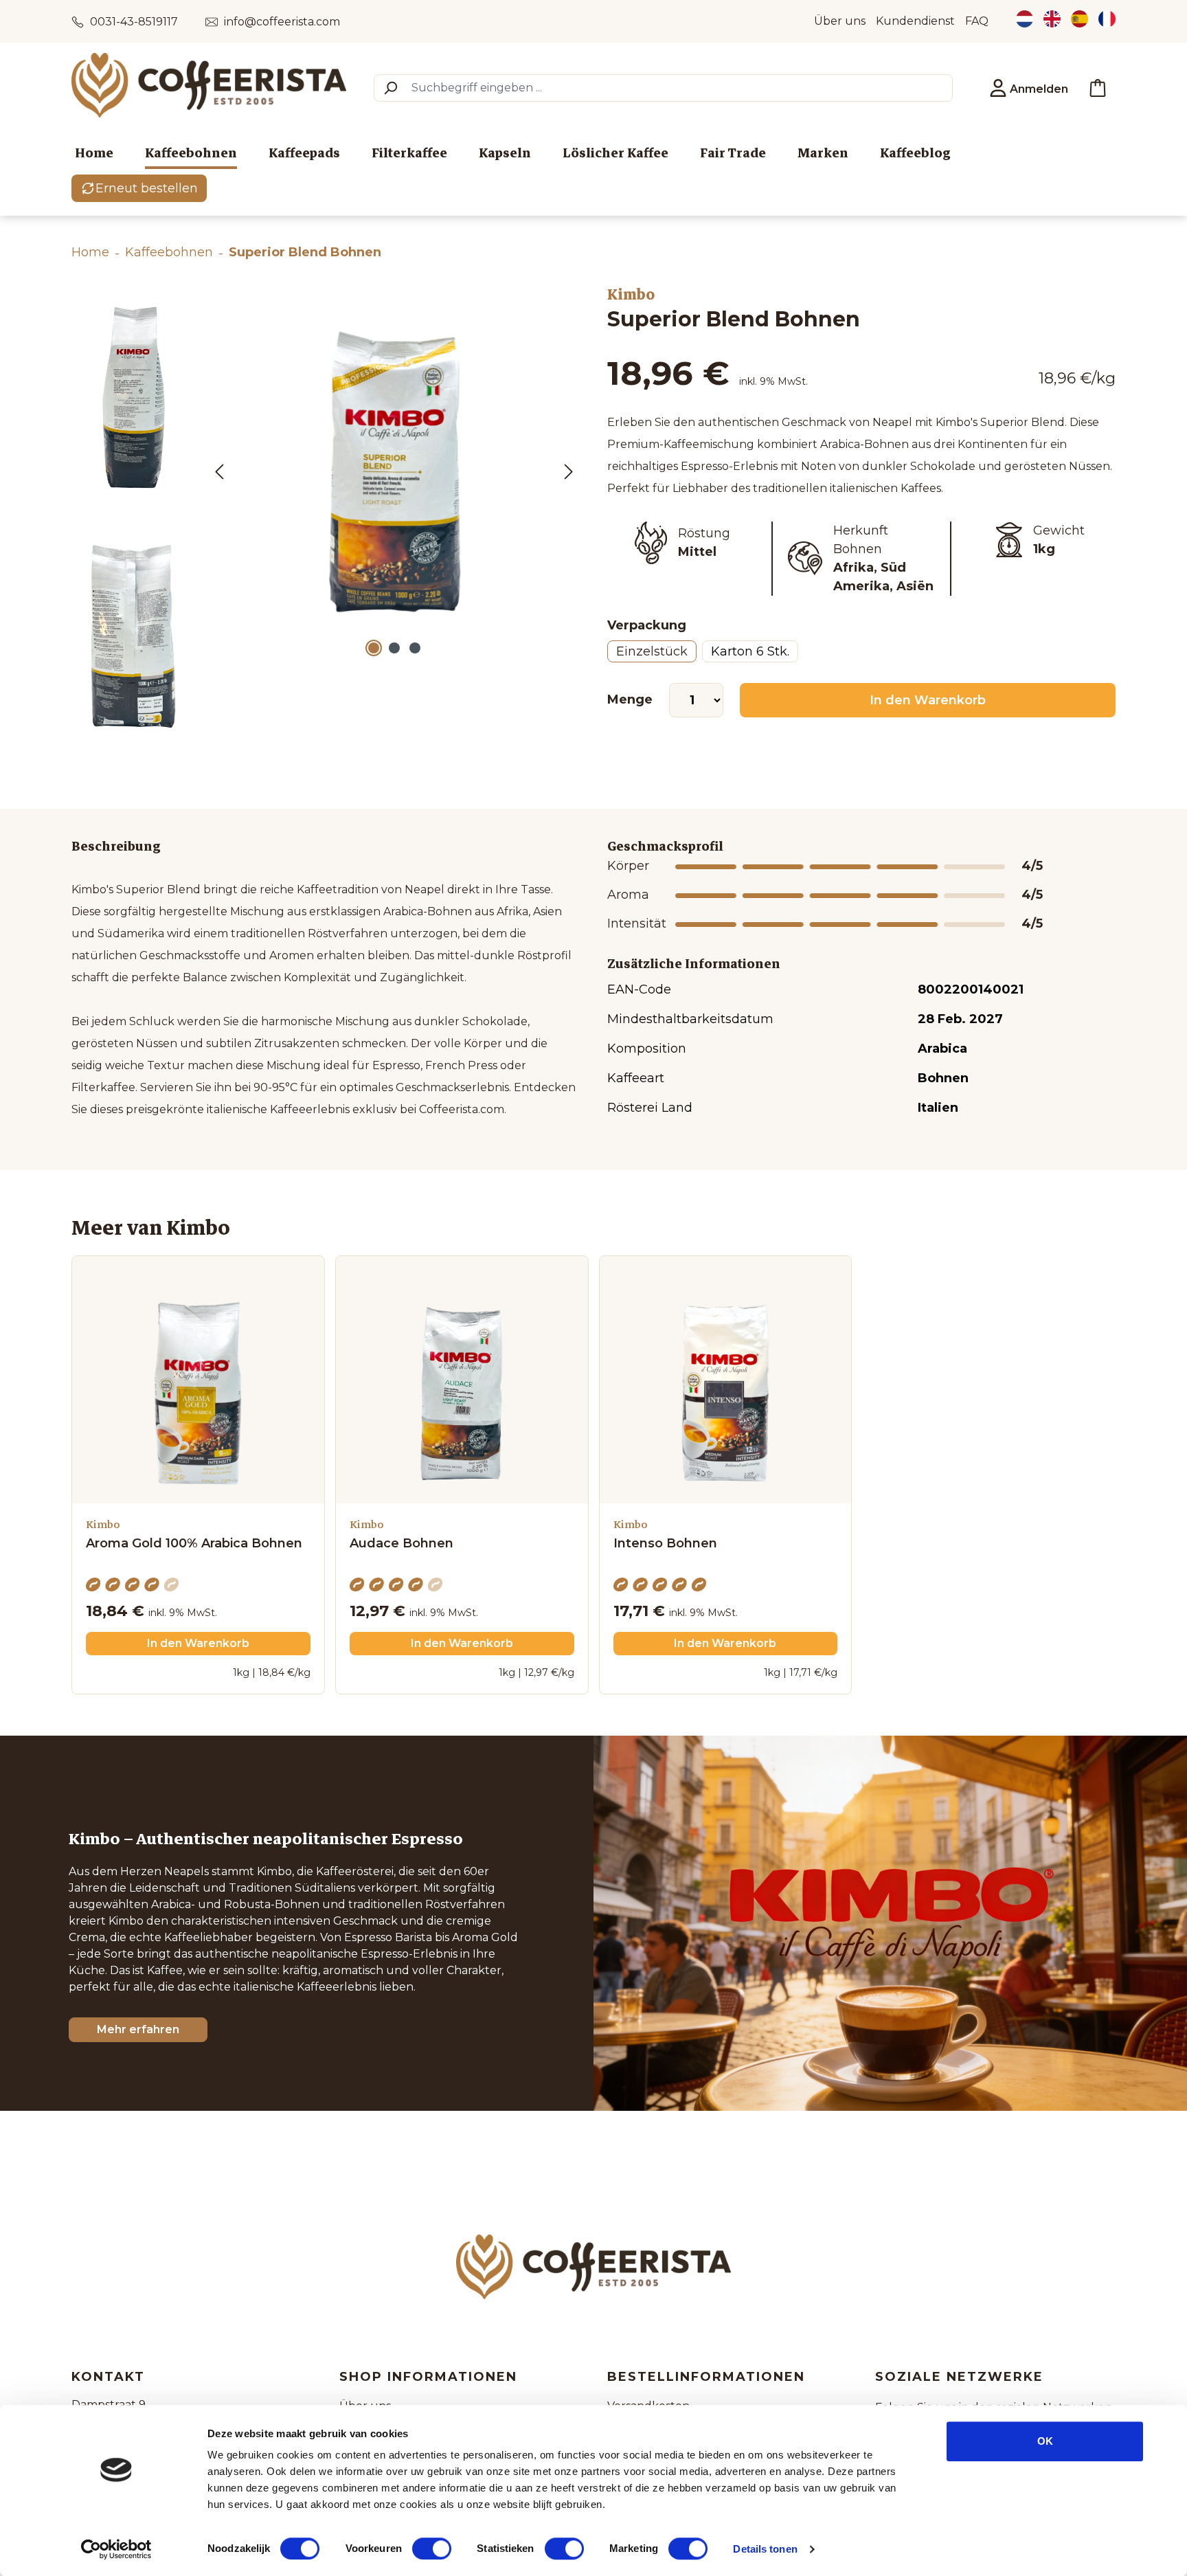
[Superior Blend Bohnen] (394, 471)
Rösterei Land (650, 1108)
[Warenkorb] (1098, 88)
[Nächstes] (569, 471)
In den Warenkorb (928, 700)
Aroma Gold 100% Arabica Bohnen (194, 1544)
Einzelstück (652, 651)
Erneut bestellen (147, 188)
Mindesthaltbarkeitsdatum (690, 1019)
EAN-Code (639, 989)
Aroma (628, 895)
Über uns (840, 21)
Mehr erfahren (138, 2029)
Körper (628, 866)
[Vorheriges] (219, 471)
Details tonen (765, 2549)
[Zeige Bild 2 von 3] (394, 648)
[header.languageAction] (1025, 21)
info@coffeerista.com (282, 22)
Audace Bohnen (402, 1544)
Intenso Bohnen (665, 1544)
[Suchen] (390, 88)
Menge (630, 699)
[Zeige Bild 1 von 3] (374, 648)
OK (1045, 2441)
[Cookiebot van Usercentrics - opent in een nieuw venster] (116, 2549)
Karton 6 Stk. (750, 651)
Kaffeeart (636, 1078)
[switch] (432, 2549)
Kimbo (631, 295)
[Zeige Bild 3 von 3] (415, 648)
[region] (326, 519)
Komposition (647, 1049)
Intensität (633, 923)
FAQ (977, 21)
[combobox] (679, 88)
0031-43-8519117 (134, 22)
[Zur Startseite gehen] (209, 85)
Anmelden (1038, 89)
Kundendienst (915, 21)
